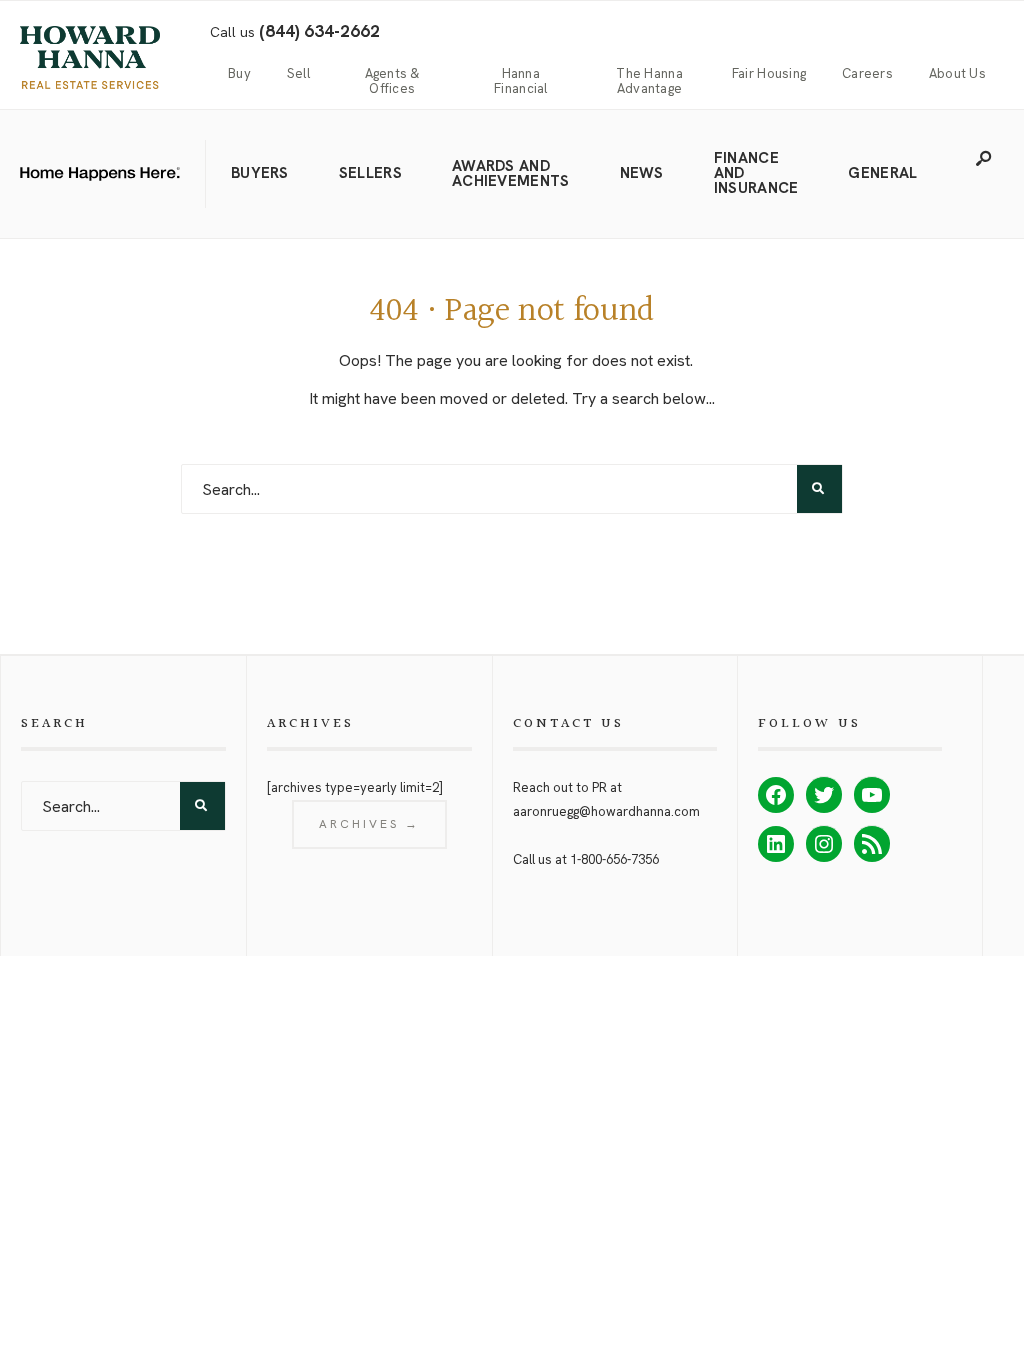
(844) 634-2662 (319, 31)
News (642, 173)
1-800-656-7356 (614, 859)
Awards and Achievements (511, 173)
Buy (239, 74)
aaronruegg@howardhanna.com (606, 811)
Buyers (260, 173)
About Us (957, 74)
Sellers (370, 173)
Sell (298, 74)
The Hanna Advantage (649, 81)
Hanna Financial (520, 81)
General (882, 173)
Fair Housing (769, 74)
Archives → (369, 824)
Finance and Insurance (756, 173)
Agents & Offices (392, 81)
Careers (867, 74)
